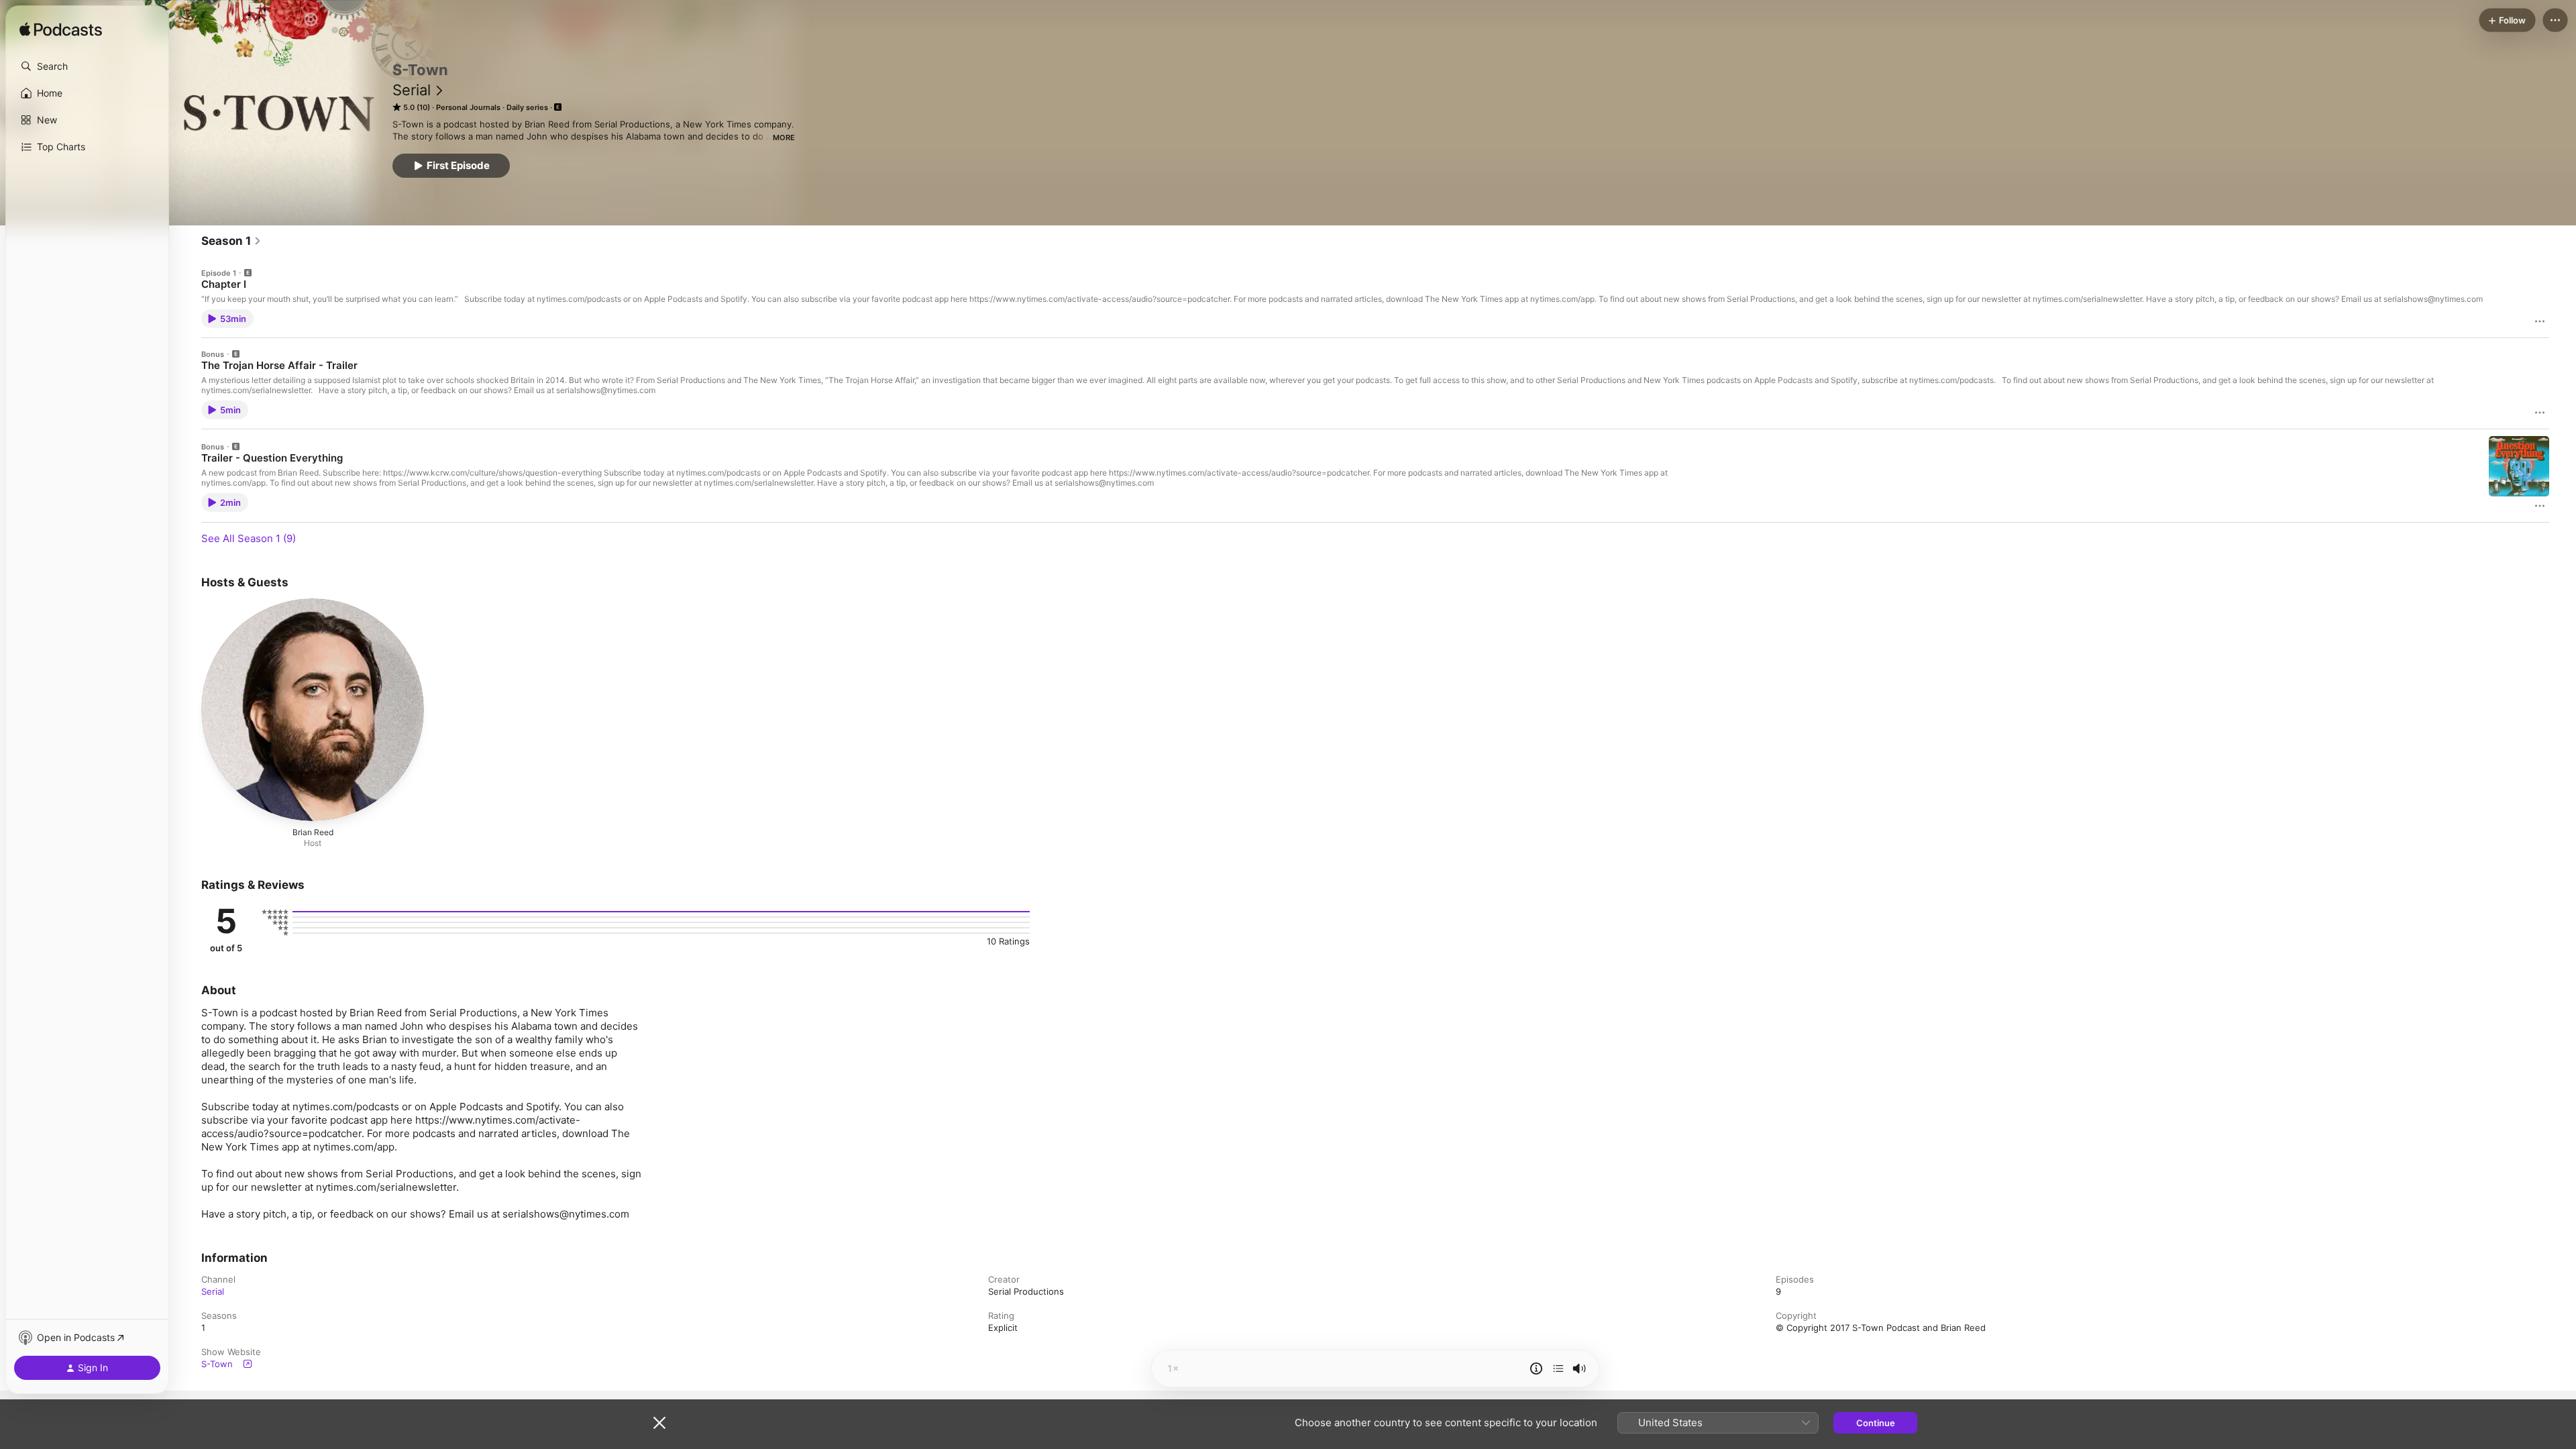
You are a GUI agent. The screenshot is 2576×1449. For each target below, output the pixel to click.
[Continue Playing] (1558, 1368)
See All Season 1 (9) (249, 538)
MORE (784, 138)
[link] (231, 241)
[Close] (659, 1423)
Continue (1876, 1423)
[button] (87, 66)
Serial (412, 90)
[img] (61, 30)
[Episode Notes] (1536, 1368)
